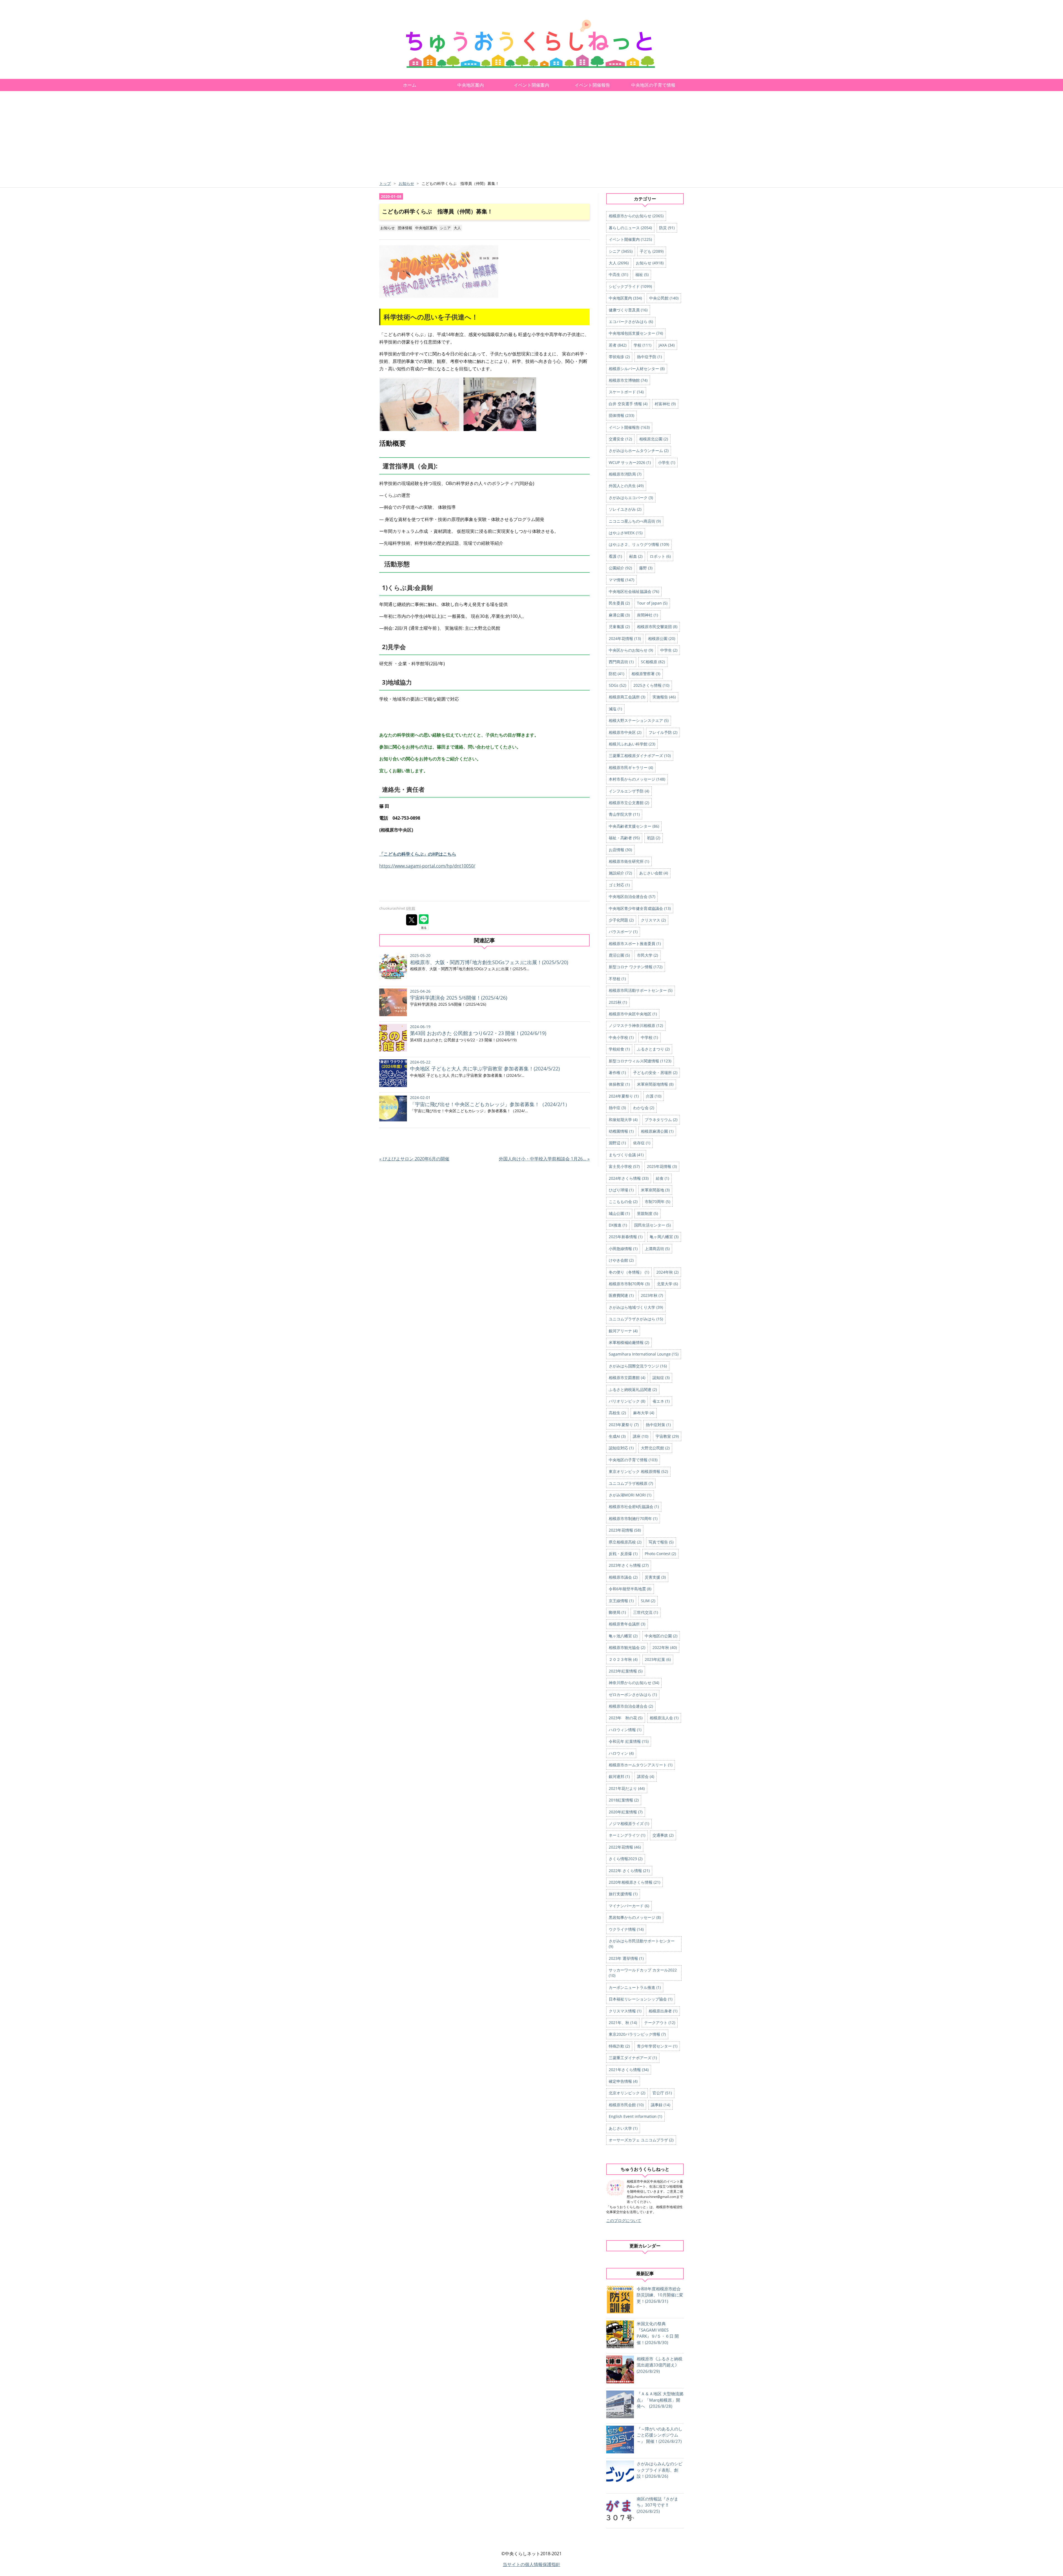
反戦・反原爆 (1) (623, 1554)
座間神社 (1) (647, 615)
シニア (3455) (621, 251)
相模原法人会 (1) (664, 1718)
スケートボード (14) (626, 392)
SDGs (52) (617, 685)
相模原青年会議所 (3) (627, 1624)
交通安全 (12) (620, 439)
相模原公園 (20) (662, 638)
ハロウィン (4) (621, 1753)
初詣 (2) (654, 838)
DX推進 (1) (618, 1225)
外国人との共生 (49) (626, 486)
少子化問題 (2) (621, 920)
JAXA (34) (667, 345)
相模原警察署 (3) (646, 674)
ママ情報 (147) (621, 580)
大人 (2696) (619, 263)
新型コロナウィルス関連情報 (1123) (640, 1061)
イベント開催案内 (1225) (630, 239)
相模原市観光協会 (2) (627, 1647)
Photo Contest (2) (660, 1554)
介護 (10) (654, 1096)
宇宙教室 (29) (667, 1436)
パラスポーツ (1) (623, 932)
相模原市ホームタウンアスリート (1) (641, 1765)
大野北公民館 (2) (655, 1448)
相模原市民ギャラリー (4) (631, 767)
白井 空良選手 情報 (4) (628, 404)
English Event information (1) (635, 2116)
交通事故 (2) (663, 1835)
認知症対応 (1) (621, 1448)
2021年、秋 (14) (623, 2023)
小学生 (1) (667, 462)
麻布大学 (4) (644, 1413)
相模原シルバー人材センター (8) (637, 369)
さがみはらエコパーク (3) (631, 498)
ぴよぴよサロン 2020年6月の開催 (414, 1159)
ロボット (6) (660, 556)
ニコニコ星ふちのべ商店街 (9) (635, 521)
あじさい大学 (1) (623, 2128)
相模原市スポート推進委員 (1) (635, 944)
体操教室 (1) (619, 1084)
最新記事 (645, 2273)
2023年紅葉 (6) (658, 1659)
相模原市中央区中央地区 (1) (633, 1014)
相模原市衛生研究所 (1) (629, 861)
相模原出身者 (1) (663, 2011)
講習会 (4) (646, 1776)
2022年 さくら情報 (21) (629, 1871)
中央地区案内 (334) (625, 298)
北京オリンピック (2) (627, 2093)
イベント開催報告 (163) (629, 427)
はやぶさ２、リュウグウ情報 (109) (639, 544)
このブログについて (624, 2220)
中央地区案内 (471, 85)
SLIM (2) (648, 1601)
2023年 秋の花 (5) (626, 1718)
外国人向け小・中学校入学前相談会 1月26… (544, 1159)
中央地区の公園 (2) (661, 1636)
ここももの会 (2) (623, 1201)
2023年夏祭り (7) (624, 1425)
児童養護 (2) (619, 627)
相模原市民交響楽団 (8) (657, 627)
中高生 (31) (618, 274)
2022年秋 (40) (665, 1647)
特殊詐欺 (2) (619, 2046)
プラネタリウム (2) (661, 1120)
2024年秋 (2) (667, 1272)
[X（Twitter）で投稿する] (412, 920)
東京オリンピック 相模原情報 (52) (638, 1471)
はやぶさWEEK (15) (626, 533)
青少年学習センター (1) (657, 2046)
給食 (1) (662, 1178)
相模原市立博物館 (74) (628, 380)
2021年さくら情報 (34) (629, 2070)
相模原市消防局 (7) (625, 474)
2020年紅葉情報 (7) (626, 1812)
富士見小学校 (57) (624, 1166)
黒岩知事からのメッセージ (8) (635, 1917)
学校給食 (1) (619, 1049)
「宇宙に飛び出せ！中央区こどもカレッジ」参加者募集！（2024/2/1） (490, 1104)
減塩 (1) (615, 709)
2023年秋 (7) (652, 1295)
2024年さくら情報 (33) (629, 1178)
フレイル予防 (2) (663, 732)
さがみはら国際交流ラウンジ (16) (638, 1366)
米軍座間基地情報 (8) (655, 1084)
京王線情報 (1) (621, 1601)
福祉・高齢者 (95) (624, 838)
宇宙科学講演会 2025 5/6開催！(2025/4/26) (459, 998)
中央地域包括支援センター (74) (636, 333)
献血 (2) (636, 556)
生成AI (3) (617, 1436)
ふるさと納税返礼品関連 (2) (633, 1389)
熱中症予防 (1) (649, 357)
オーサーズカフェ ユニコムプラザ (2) (641, 2140)
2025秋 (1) (618, 1002)
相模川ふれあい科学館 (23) (632, 744)
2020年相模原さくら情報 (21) (634, 1882)
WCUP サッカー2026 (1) (630, 462)
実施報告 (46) (664, 697)
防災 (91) (667, 228)
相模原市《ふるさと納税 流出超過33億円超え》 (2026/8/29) (660, 2365)
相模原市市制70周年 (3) (629, 1284)
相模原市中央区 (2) (625, 732)
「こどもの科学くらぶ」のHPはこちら (418, 854)
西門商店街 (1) (621, 662)
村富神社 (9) (665, 404)
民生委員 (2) (619, 603)
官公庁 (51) (662, 2093)
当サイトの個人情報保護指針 (531, 2564)
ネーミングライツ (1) (627, 1835)
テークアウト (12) (660, 2023)
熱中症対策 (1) (658, 1425)
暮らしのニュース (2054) (630, 228)
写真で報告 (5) (661, 1542)
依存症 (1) (642, 1143)
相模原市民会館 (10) (626, 2105)
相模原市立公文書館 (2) (629, 803)
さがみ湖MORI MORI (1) (630, 1495)
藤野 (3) (646, 568)
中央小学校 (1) (621, 1037)
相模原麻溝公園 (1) (657, 1131)
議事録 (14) (660, 2105)
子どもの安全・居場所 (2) (655, 1073)
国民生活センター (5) (652, 1225)
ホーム (410, 85)
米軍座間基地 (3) (655, 1190)
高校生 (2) (617, 1413)
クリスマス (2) (653, 920)
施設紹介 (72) (620, 873)
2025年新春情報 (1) (626, 1237)
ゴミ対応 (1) (619, 885)
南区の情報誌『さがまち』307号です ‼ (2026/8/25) (657, 2505)
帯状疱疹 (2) (619, 357)
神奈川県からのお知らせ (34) (634, 1683)
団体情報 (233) (621, 415)
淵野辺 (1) (617, 1143)
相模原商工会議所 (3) (627, 697)
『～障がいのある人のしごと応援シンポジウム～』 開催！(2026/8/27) (660, 2435)
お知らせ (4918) (650, 263)
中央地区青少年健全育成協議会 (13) (640, 908)
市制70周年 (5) (657, 1201)
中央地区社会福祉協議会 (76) (634, 591)
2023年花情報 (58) (625, 1530)
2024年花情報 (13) (625, 638)
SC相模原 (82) (653, 662)
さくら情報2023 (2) (626, 1859)
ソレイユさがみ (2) (625, 509)
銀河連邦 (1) (619, 1776)
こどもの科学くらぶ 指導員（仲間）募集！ (437, 211)
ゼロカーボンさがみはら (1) (633, 1694)
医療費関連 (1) (621, 1295)
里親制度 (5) (647, 1213)
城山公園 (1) (619, 1213)
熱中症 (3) (617, 1108)
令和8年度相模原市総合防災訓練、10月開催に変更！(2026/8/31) (660, 2295)
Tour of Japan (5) (652, 603)
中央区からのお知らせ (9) (631, 650)
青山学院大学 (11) (624, 814)
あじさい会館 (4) (654, 873)
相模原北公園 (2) (654, 439)
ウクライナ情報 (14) (626, 1929)
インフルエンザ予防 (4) (629, 791)
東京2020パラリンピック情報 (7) (637, 2034)
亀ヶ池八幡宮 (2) (623, 1636)
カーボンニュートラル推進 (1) (635, 1987)
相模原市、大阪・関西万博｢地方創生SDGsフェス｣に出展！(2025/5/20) (489, 962)
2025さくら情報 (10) (651, 685)
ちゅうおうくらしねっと (426, 18)
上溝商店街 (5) (657, 1249)
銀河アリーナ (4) (623, 1331)
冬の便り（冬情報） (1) (629, 1272)
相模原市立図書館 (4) (627, 1378)
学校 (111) (643, 345)
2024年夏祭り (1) (624, 1096)
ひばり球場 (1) (621, 1190)
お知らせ (388, 228)
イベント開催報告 (592, 85)
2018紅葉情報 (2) (624, 1800)
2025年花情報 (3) (662, 1166)
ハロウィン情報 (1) (625, 1730)
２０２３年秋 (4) (623, 1659)
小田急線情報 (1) (623, 1249)
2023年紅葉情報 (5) (626, 1671)
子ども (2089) (652, 251)
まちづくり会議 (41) (626, 1155)
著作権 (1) (617, 1073)
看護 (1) (615, 556)
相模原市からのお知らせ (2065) (636, 216)
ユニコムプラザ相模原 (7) (631, 1483)
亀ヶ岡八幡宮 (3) (664, 1237)
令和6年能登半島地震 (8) (630, 1589)
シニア (445, 228)
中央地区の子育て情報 (653, 85)
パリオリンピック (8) (627, 1401)
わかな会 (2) (644, 1108)
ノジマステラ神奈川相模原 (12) (636, 1025)
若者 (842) (618, 345)
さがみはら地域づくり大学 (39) (636, 1307)
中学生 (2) (669, 650)
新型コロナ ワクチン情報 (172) (636, 967)
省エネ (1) (661, 1401)
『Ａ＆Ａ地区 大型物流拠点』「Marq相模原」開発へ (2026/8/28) (660, 2400)
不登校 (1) (617, 979)
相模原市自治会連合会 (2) (631, 1706)
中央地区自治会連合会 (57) (632, 896)
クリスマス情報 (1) (625, 2011)
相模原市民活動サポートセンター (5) (641, 990)
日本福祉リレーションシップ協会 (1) (641, 1999)
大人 (457, 228)
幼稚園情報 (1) (621, 1131)
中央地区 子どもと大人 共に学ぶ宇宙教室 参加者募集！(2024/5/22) (485, 1068)
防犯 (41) (616, 674)
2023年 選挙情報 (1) (626, 1958)
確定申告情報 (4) (623, 2081)
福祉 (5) (642, 274)
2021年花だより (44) (627, 1788)
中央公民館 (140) (664, 298)
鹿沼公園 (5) (619, 955)
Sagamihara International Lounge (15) (644, 1354)
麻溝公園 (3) (619, 615)
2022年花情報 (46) (625, 1847)
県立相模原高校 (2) (625, 1542)
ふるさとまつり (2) (653, 1049)
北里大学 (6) (667, 1284)
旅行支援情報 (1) (623, 1894)
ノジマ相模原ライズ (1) (629, 1823)
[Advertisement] (531, 138)
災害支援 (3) (655, 1577)
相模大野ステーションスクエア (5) (639, 720)
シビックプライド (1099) (630, 286)
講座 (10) (641, 1436)
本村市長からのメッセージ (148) (637, 779)
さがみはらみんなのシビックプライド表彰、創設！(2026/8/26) (660, 2470)
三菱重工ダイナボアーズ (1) (633, 2058)
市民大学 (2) (647, 955)
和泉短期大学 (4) (623, 1120)
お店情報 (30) (620, 850)
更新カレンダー (645, 2246)
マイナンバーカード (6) (629, 1906)
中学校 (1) (649, 1037)
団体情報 (405, 228)
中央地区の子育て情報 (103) (633, 1460)
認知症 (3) (661, 1378)
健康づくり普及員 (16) (628, 310)
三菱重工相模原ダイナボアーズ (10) (640, 756)
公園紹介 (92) (620, 568)
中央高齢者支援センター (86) (634, 826)
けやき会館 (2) (621, 1260)
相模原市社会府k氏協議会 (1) (634, 1507)
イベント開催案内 (531, 85)
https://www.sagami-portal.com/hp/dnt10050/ (427, 866)
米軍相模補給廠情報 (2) (629, 1342)
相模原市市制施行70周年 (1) (633, 1518)
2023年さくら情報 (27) (629, 1565)
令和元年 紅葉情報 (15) (629, 1741)
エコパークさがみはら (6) (631, 322)
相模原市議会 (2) (623, 1577)
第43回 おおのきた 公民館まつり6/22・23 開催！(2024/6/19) (478, 1033)
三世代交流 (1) (646, 1612)
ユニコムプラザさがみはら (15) (636, 1319)
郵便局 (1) (617, 1612)
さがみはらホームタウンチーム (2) (639, 451)
